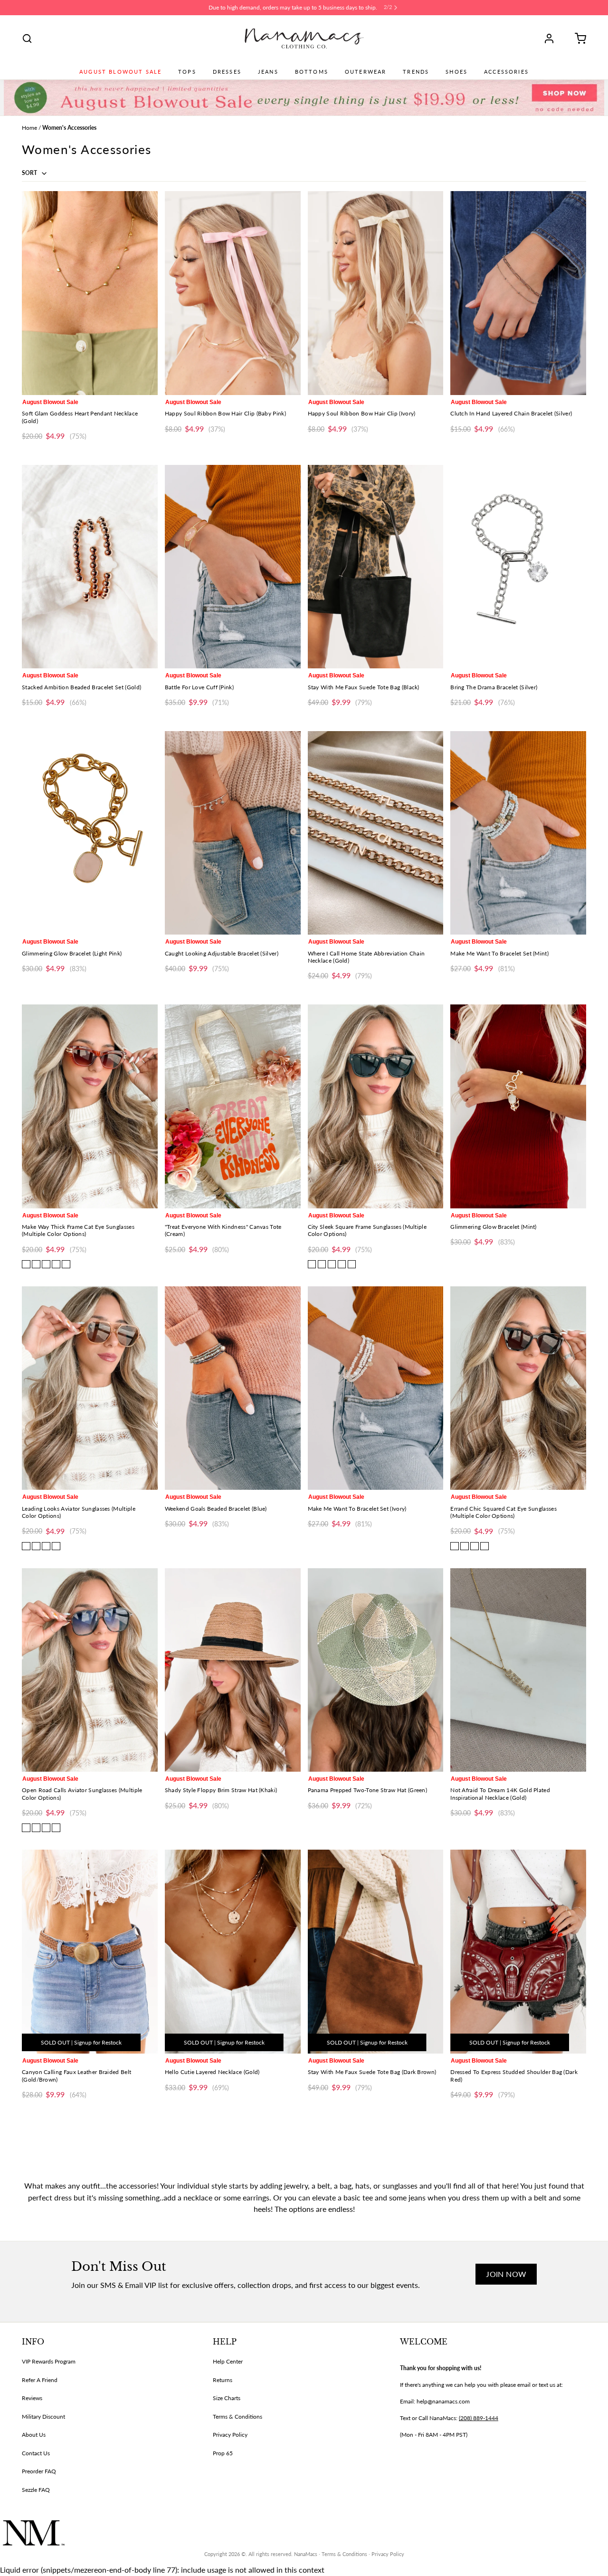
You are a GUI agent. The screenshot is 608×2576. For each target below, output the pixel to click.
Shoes (456, 72)
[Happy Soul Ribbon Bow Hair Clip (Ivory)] (376, 293)
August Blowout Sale (120, 72)
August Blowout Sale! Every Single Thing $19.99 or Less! (293, 7)
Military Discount (43, 2417)
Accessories (506, 72)
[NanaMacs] (304, 39)
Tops (187, 72)
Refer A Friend (40, 2380)
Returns (223, 2380)
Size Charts (227, 2398)
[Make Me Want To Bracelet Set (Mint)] (518, 833)
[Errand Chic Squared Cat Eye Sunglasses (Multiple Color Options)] (518, 1388)
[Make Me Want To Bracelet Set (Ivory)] (376, 1388)
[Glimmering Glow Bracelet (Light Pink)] (90, 833)
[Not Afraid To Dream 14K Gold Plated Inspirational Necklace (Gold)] (518, 1670)
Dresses (227, 72)
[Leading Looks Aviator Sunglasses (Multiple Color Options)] (90, 1388)
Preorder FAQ (39, 2471)
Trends (416, 72)
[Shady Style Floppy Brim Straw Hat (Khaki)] (233, 1670)
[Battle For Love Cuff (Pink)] (233, 567)
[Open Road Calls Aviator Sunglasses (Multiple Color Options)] (90, 1670)
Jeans (268, 72)
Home (29, 128)
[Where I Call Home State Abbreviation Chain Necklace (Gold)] (376, 833)
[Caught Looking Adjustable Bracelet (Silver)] (233, 833)
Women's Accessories (69, 128)
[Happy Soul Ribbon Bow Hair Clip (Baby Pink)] (233, 293)
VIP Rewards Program (49, 2361)
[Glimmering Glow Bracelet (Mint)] (518, 1106)
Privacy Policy (230, 2435)
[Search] (27, 39)
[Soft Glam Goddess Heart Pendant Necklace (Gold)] (90, 293)
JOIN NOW (506, 2274)
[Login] (552, 39)
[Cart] (577, 39)
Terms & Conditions (237, 2417)
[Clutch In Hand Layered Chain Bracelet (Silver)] (518, 293)
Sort (30, 173)
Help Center (228, 2361)
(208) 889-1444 (479, 2418)
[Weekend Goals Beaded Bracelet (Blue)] (233, 1388)
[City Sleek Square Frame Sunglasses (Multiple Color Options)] (376, 1106)
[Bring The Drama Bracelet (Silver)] (518, 567)
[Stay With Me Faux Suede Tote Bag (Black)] (376, 567)
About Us (34, 2435)
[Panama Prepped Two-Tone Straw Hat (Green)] (376, 1670)
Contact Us (36, 2453)
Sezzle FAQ (36, 2490)
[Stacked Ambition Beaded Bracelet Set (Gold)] (90, 567)
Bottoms (312, 72)
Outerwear (366, 72)
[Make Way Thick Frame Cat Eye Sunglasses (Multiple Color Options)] (90, 1106)
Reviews (32, 2398)
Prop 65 (223, 2453)
